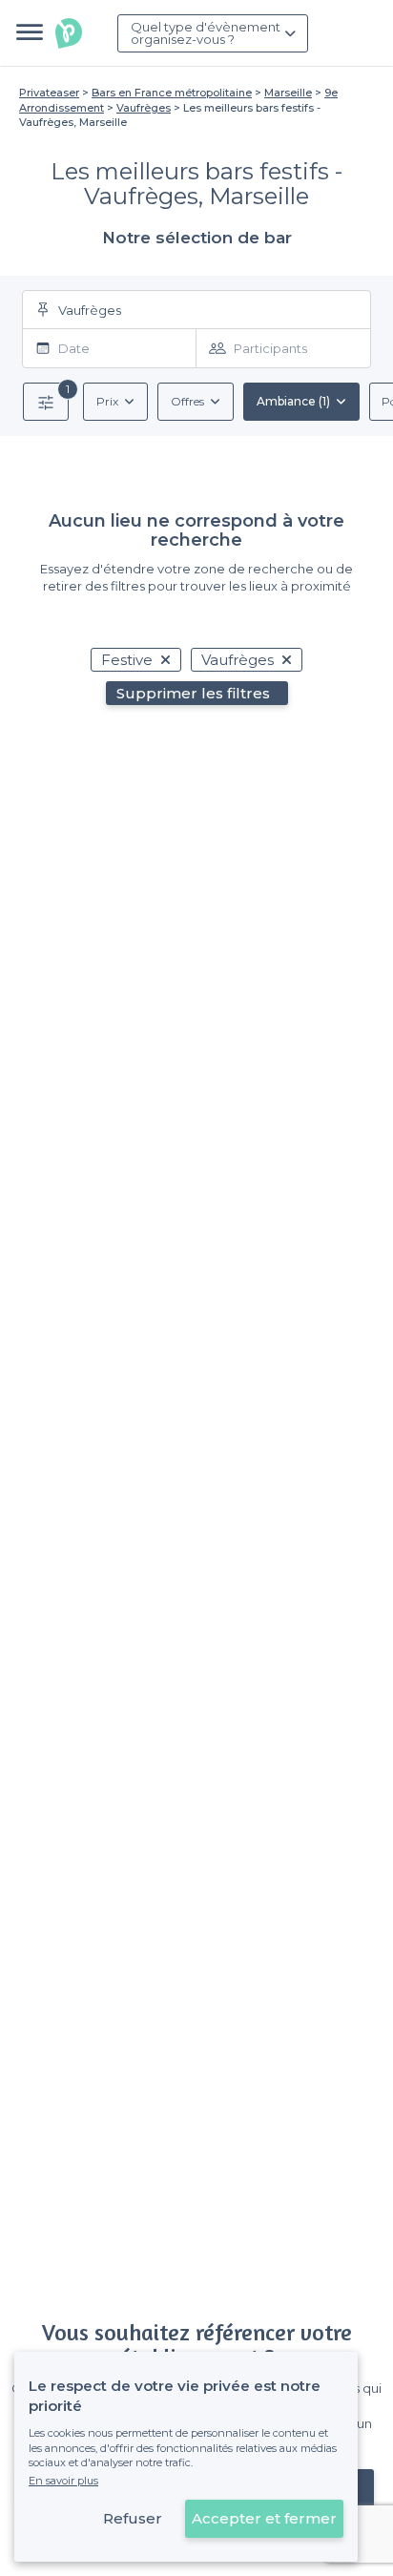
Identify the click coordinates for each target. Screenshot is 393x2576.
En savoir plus (63, 2481)
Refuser (133, 2518)
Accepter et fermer (264, 2518)
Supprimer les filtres (193, 693)
